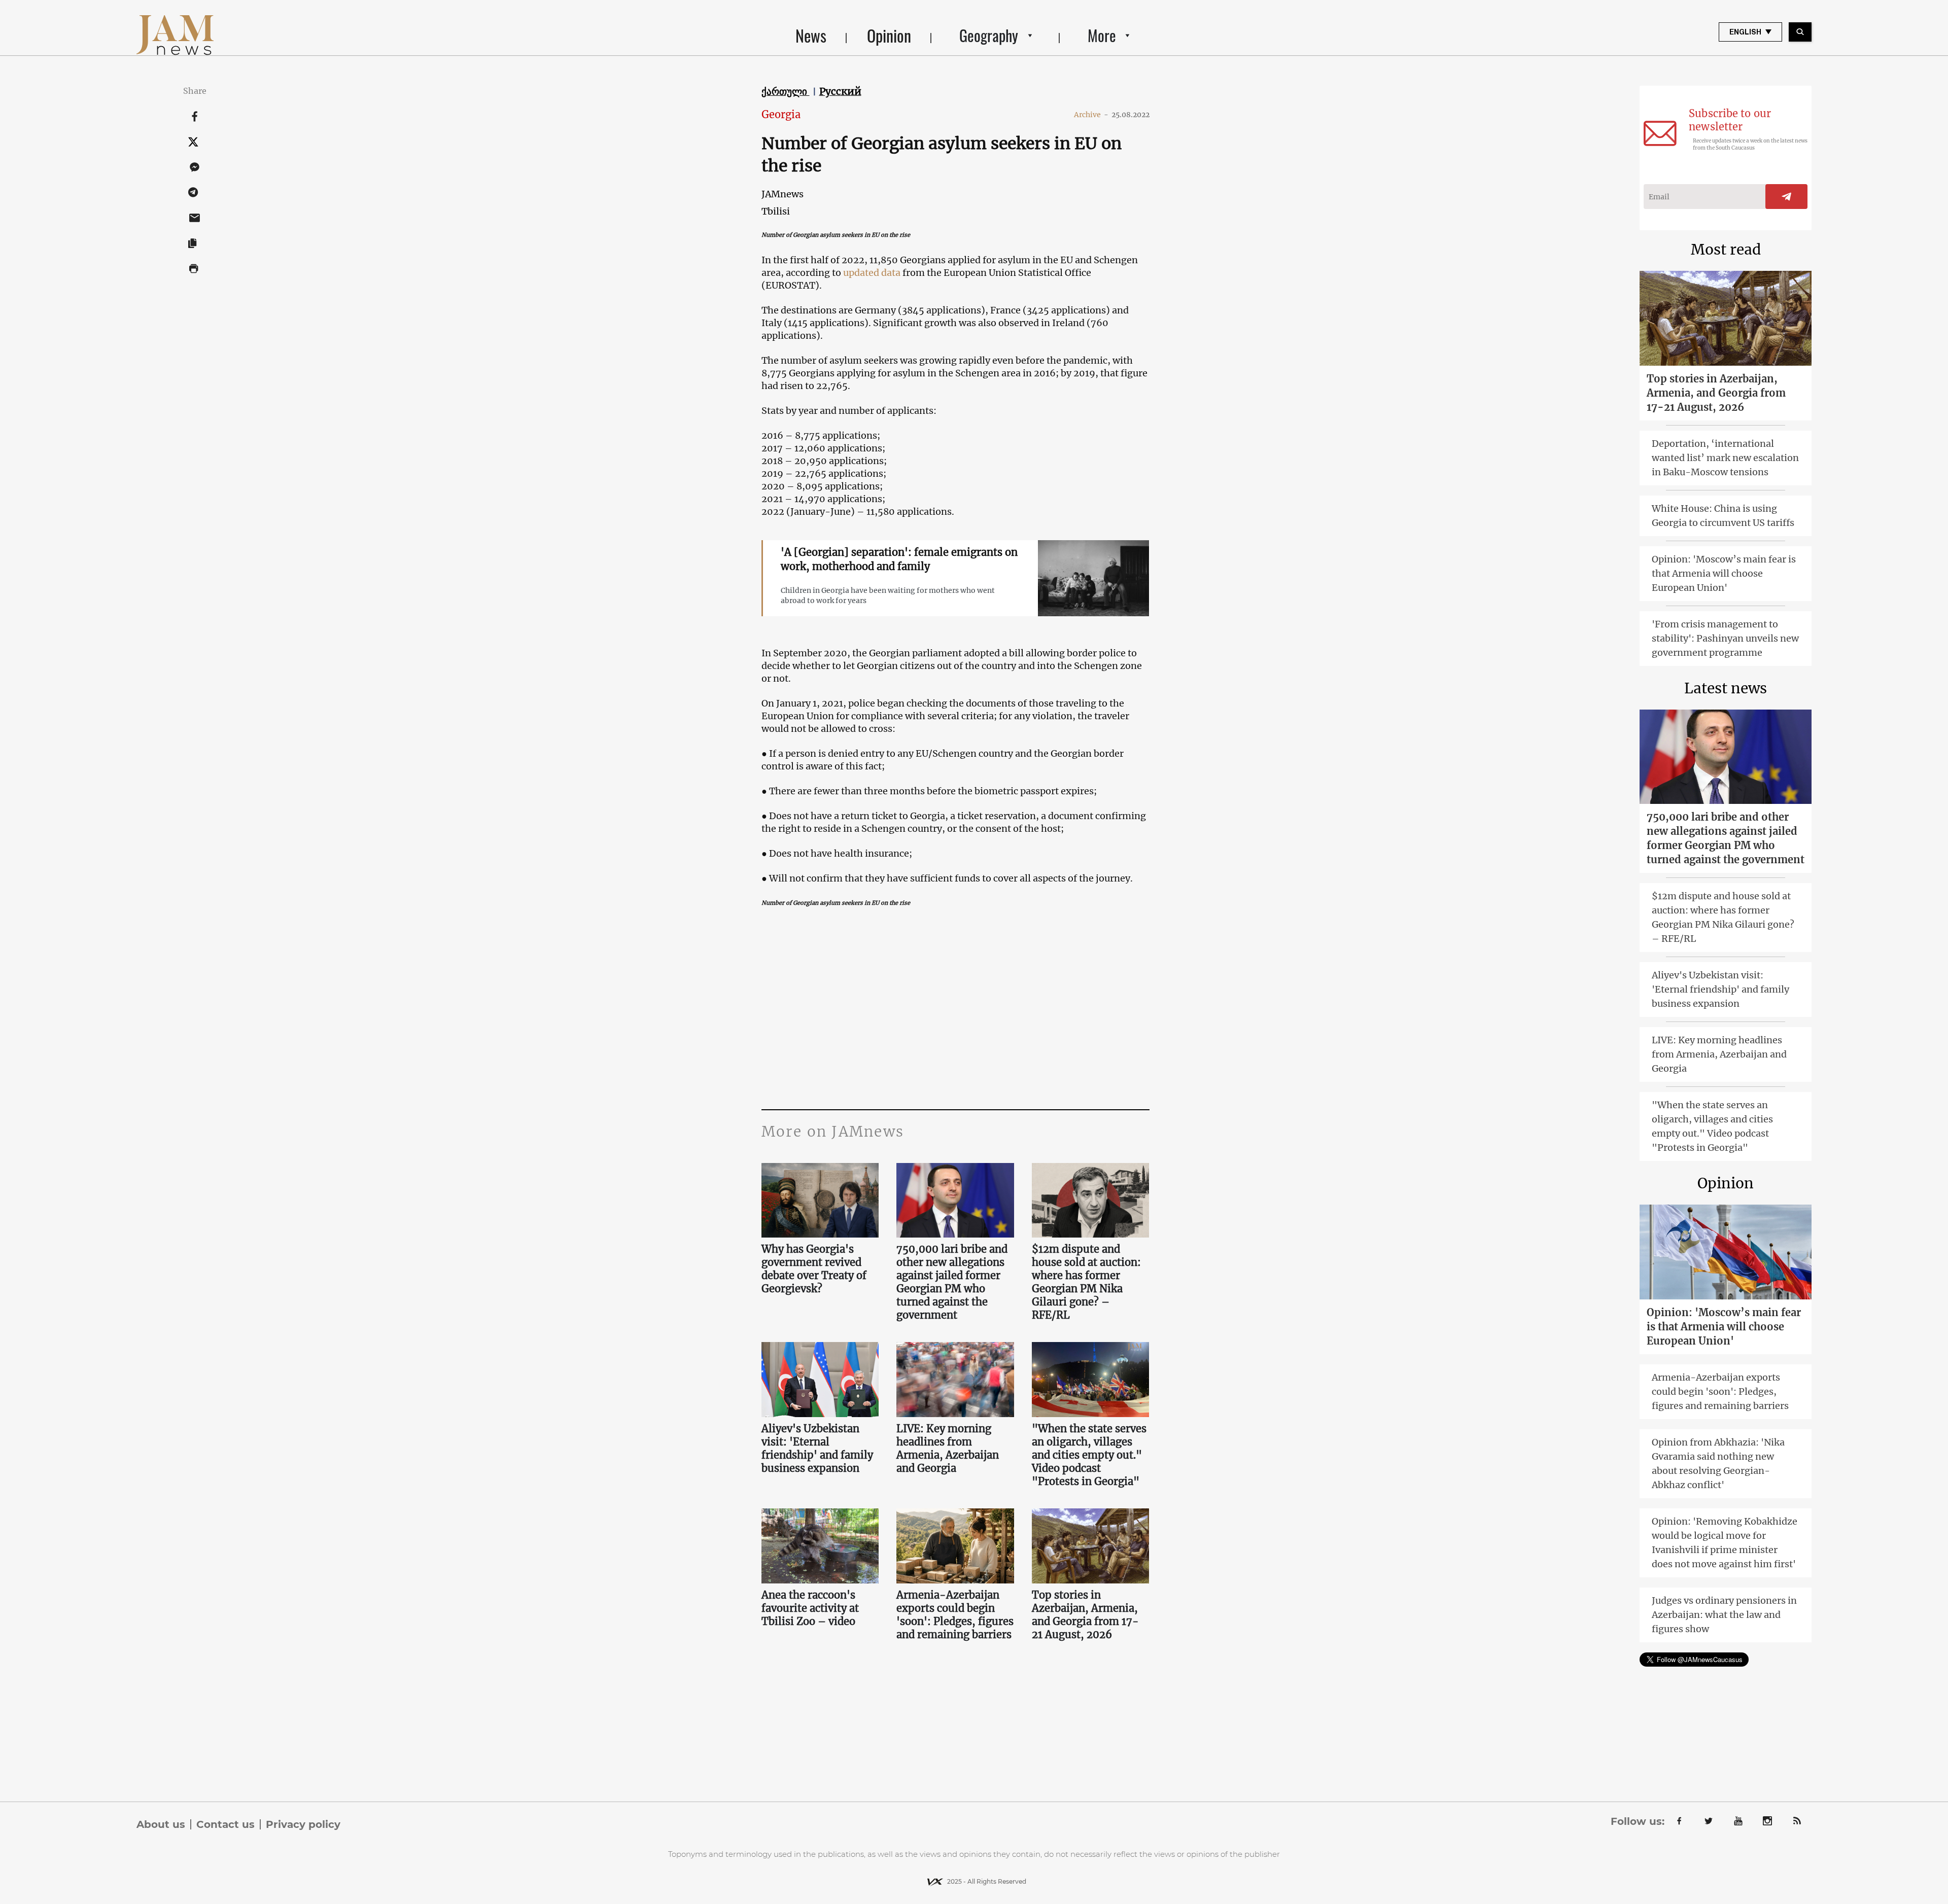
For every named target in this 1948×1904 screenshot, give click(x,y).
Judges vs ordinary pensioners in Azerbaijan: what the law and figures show (1724, 1615)
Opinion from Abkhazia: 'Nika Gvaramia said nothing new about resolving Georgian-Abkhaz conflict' (1718, 1464)
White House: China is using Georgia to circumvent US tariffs (1723, 516)
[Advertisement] (955, 1008)
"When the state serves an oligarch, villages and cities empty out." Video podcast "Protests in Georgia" (1089, 1455)
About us (161, 1824)
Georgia (781, 114)
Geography (989, 35)
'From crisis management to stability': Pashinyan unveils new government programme (1725, 638)
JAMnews (782, 194)
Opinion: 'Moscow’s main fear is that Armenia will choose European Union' (1724, 573)
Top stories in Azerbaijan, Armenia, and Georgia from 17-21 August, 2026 (1085, 1615)
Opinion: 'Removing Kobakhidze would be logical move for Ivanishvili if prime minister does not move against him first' (1725, 1543)
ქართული (786, 91)
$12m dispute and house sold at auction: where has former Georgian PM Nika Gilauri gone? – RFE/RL (1086, 1282)
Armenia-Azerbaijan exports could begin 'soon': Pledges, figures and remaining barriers (955, 1615)
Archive (1091, 115)
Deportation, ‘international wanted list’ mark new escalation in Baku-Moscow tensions (1725, 458)
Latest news (1726, 688)
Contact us (225, 1824)
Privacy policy (303, 1824)
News (811, 35)
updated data (872, 273)
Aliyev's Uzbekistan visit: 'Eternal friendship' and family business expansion (817, 1448)
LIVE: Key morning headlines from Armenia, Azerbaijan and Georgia (948, 1448)
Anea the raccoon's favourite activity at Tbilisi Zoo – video (810, 1608)
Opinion (889, 35)
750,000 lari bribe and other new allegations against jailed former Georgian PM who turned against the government (952, 1282)
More (1102, 35)
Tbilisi (776, 211)
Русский (840, 91)
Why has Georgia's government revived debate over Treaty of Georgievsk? (814, 1269)
